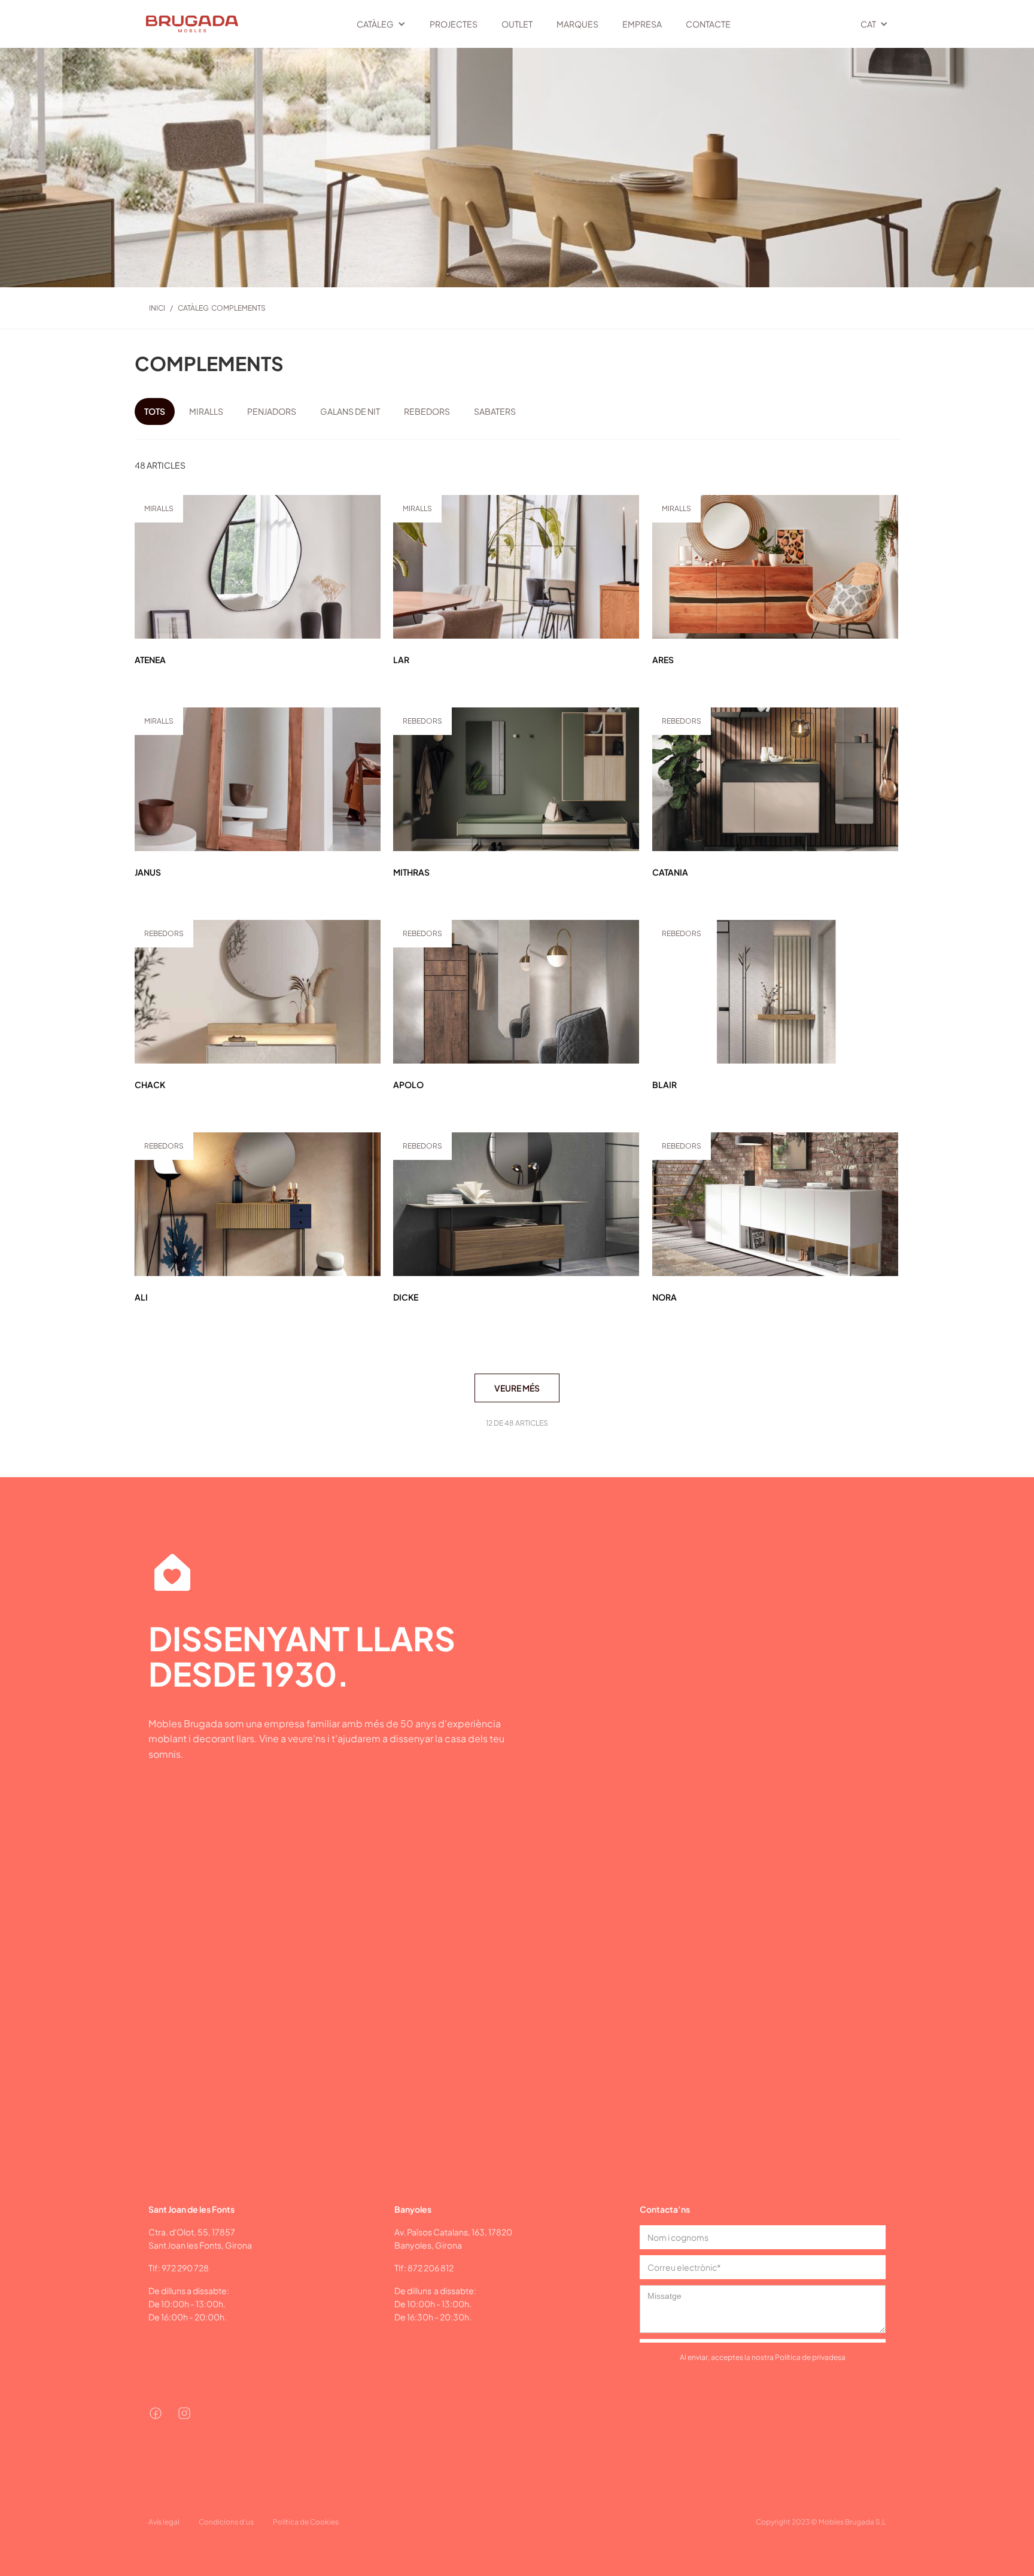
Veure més (517, 1388)
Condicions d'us (226, 2522)
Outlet (517, 24)
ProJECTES (454, 24)
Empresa (642, 24)
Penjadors (272, 411)
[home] (186, 24)
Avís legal (164, 2522)
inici (157, 308)
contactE (708, 24)
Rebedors (427, 411)
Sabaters (495, 411)
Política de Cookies (306, 2522)
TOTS (155, 411)
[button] (381, 24)
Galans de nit (350, 411)
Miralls (206, 411)
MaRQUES (577, 24)
